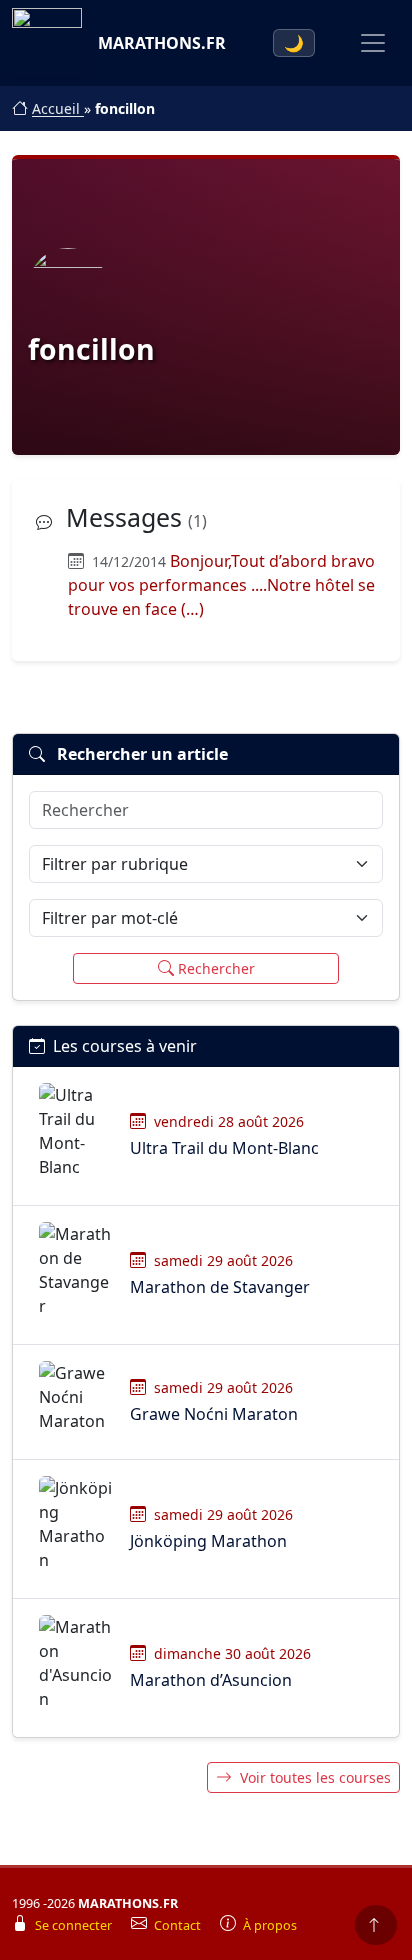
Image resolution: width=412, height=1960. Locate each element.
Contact (179, 1925)
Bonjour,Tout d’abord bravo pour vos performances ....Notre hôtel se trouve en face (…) (221, 585)
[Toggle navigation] (373, 43)
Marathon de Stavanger (220, 1287)
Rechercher (216, 968)
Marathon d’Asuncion (211, 1680)
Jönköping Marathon (208, 1541)
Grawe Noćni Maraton (214, 1414)
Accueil (58, 108)
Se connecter (75, 1925)
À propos (270, 1925)
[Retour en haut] (376, 1925)
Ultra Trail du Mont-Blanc (224, 1148)
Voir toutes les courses (315, 1777)
